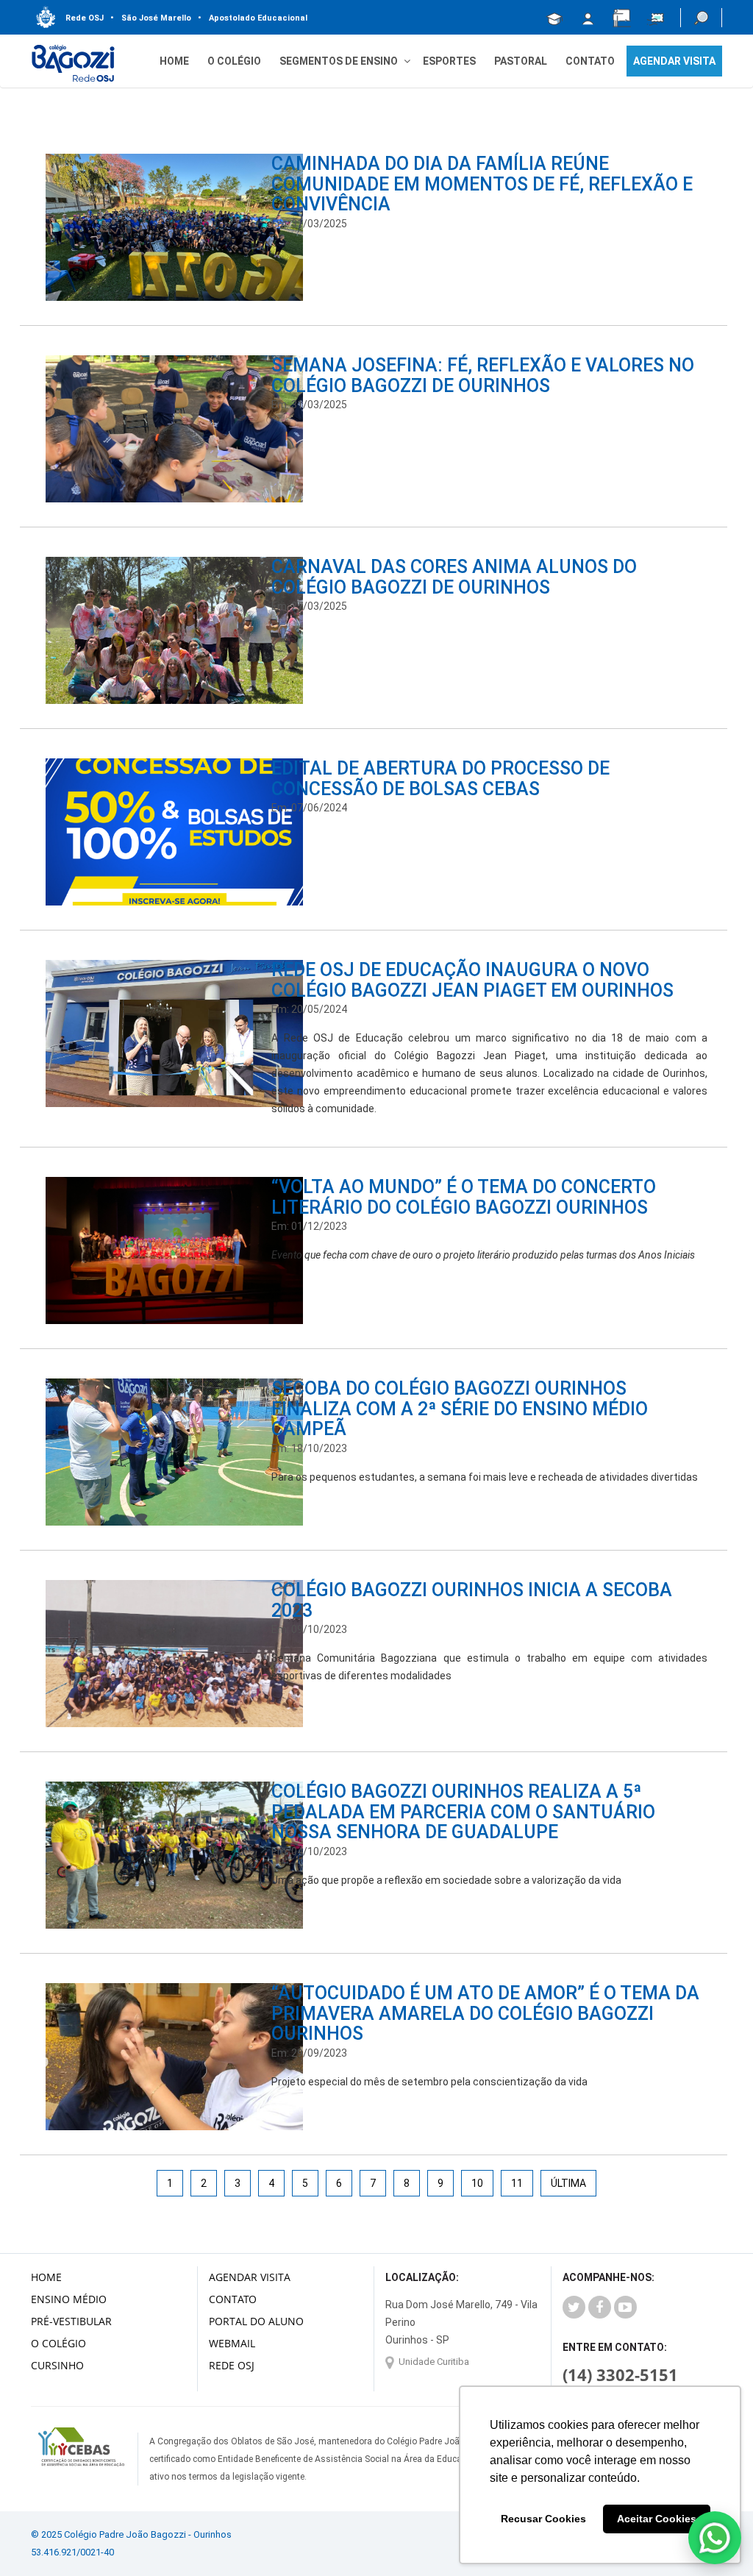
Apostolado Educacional (253, 18)
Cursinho (57, 2365)
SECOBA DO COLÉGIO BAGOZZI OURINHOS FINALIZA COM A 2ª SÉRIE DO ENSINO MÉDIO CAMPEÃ (460, 1409)
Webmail (232, 2343)
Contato (590, 61)
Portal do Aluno (256, 2321)
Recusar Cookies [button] (543, 2519)
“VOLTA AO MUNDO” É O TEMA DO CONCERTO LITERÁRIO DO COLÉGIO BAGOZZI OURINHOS (464, 1197)
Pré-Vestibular (71, 2321)
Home (174, 61)
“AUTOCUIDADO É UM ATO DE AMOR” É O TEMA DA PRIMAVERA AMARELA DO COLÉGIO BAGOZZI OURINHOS (485, 2013)
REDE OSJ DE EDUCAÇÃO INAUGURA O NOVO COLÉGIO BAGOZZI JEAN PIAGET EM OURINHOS (472, 980)
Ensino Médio (69, 2299)
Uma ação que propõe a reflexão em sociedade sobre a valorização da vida (446, 1880)
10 (477, 2183)
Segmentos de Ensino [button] (339, 61)
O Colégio (234, 61)
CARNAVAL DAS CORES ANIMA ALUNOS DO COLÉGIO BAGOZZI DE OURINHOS (454, 577)
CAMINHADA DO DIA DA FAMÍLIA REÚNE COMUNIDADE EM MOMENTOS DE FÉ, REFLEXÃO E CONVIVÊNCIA (482, 184)
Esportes (449, 61)
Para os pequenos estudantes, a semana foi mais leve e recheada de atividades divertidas (485, 1477)
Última (568, 2183)
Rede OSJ (85, 18)
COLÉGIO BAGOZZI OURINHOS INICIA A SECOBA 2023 (472, 1600)
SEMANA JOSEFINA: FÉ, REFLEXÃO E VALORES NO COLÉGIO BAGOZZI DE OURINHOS (483, 376)
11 (517, 2183)
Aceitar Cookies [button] (657, 2519)
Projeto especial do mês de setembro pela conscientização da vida (429, 2082)
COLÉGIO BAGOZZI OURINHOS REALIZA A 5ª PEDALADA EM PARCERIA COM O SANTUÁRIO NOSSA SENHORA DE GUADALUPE (463, 1812)
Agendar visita (674, 61)
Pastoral (521, 61)
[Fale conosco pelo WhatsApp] (715, 2538)
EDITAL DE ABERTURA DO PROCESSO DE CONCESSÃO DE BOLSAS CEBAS (440, 779)
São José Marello (151, 18)
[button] (701, 18)
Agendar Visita (250, 2277)
